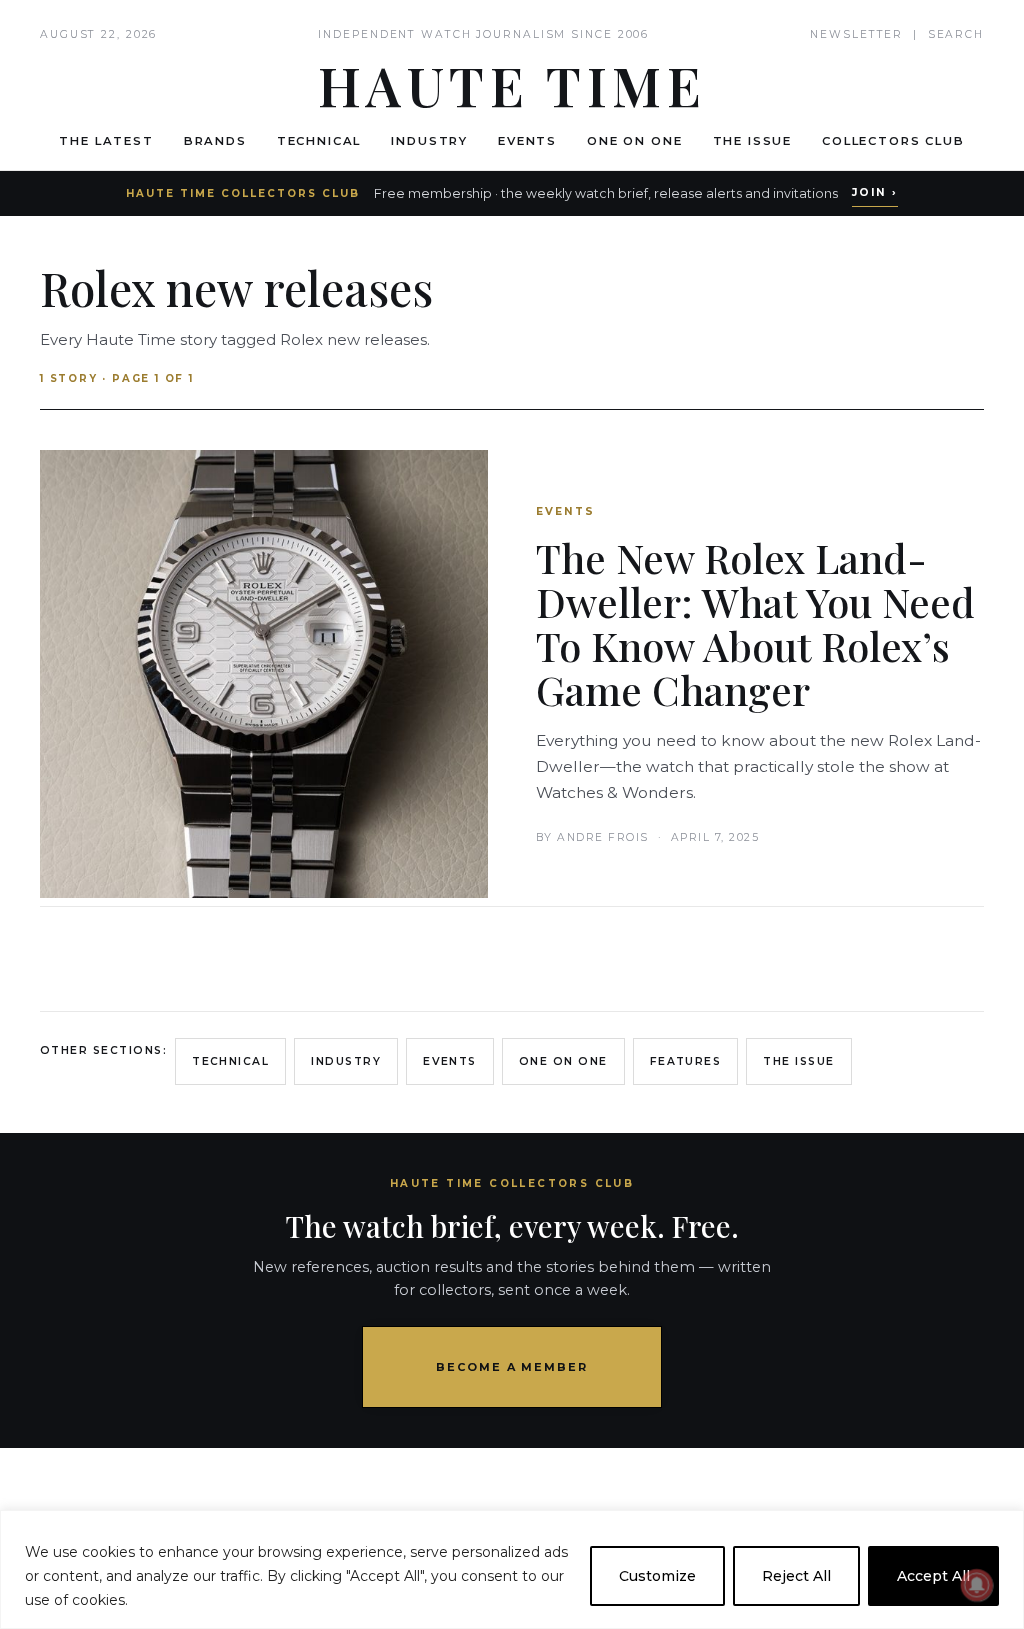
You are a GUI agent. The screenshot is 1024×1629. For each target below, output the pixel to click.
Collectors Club (893, 141)
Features (686, 1061)
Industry (429, 141)
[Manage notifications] (977, 1585)
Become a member (512, 1367)
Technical (319, 141)
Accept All (933, 1576)
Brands (215, 141)
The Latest (106, 141)
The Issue (753, 141)
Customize (657, 1576)
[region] (512, 1569)
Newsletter (856, 34)
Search (956, 34)
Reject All (796, 1576)
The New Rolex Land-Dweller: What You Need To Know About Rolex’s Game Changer (755, 623)
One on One (634, 141)
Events (527, 141)
